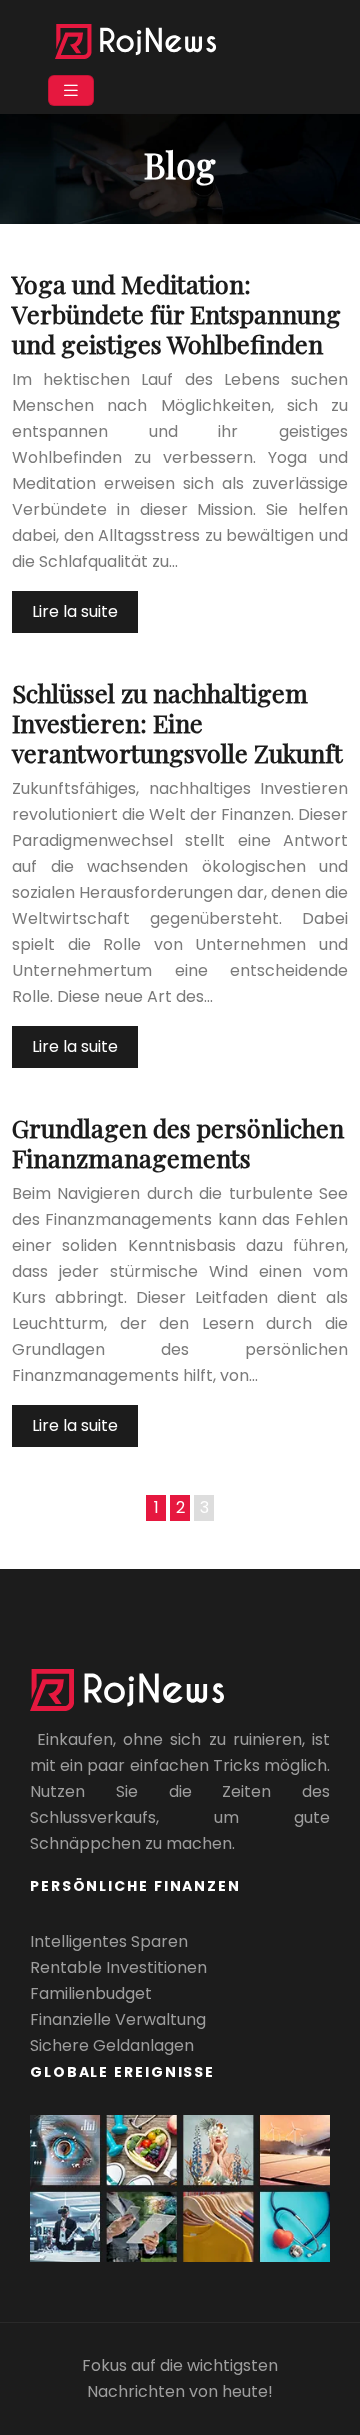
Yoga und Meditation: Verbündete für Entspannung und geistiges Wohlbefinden (176, 313)
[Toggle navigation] (71, 90)
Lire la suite (75, 611)
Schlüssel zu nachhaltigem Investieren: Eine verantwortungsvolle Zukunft (177, 722)
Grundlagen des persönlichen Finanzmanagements (178, 1142)
